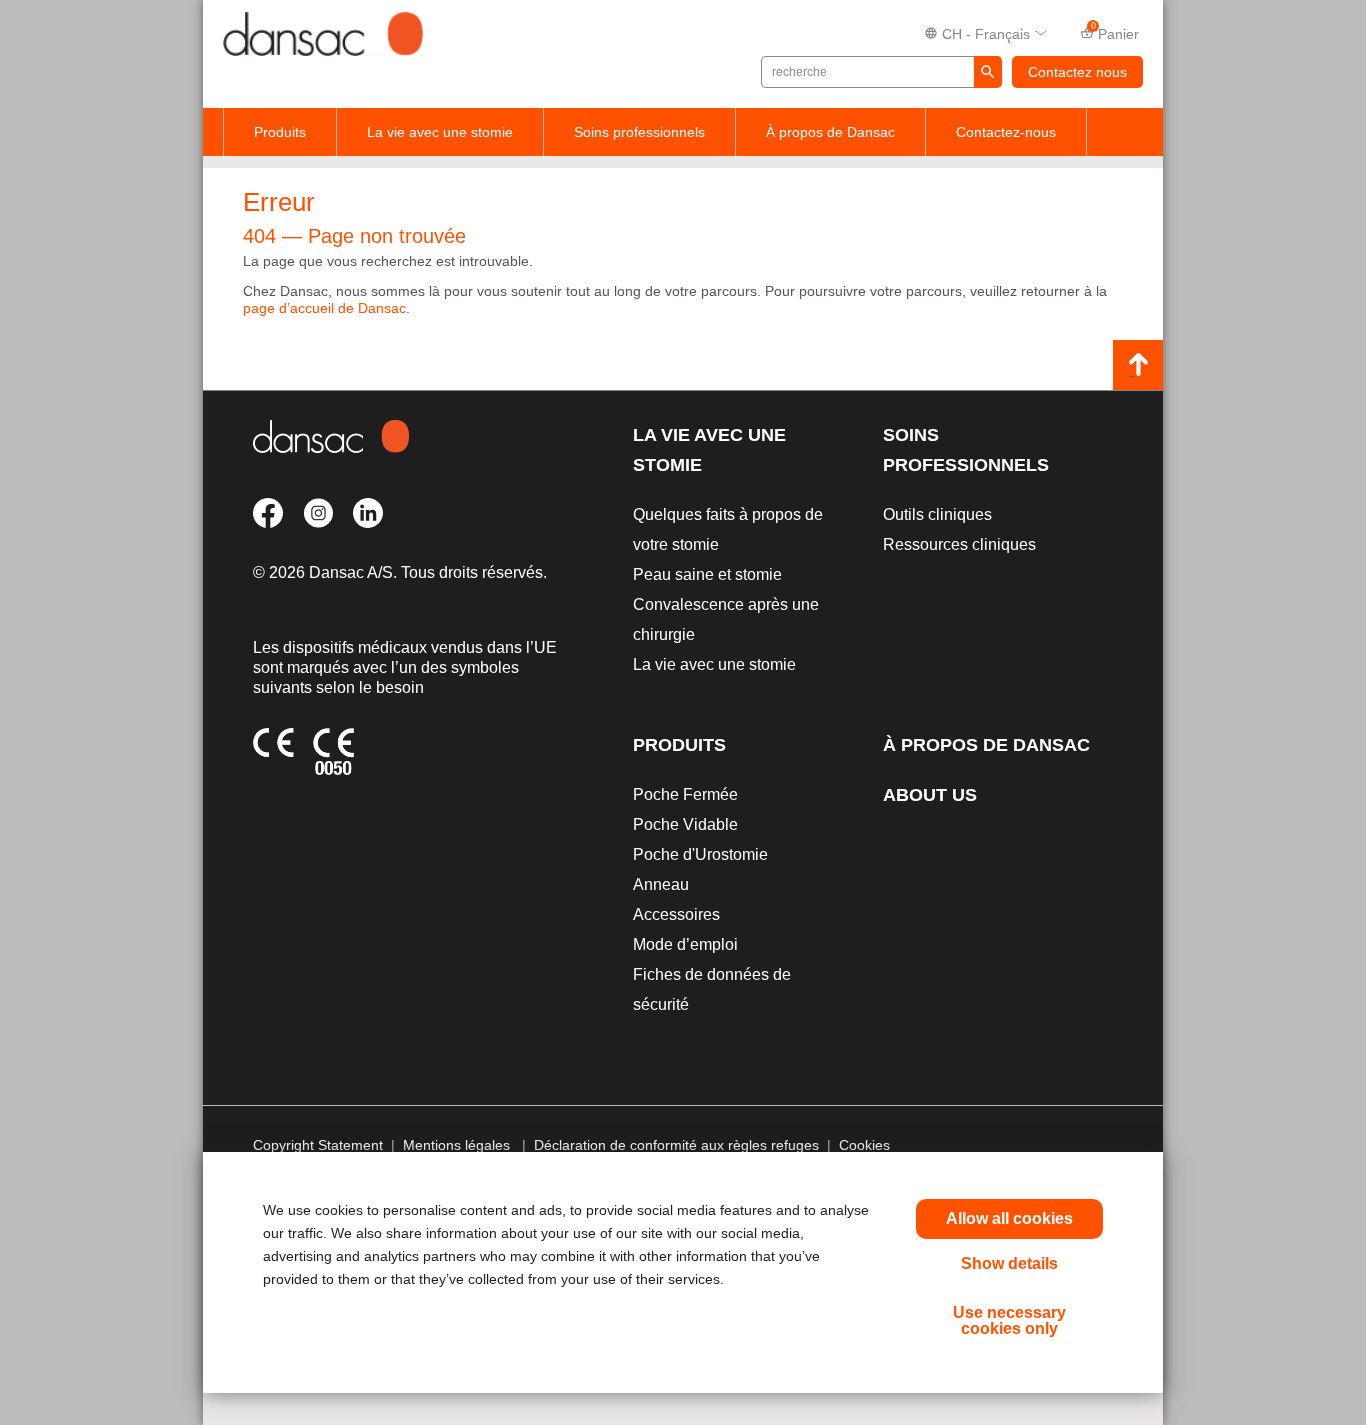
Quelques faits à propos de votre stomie (728, 529)
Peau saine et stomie (707, 574)
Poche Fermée (685, 794)
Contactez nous (1077, 72)
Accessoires (676, 914)
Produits (280, 132)
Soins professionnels (639, 132)
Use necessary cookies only (1009, 1320)
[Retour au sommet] (1138, 365)
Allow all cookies (1009, 1218)
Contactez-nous (1006, 132)
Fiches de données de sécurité (712, 989)
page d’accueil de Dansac (324, 308)
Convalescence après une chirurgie (726, 619)
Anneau (661, 884)
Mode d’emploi (685, 944)
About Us (930, 795)
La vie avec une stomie (440, 132)
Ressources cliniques (959, 544)
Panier (1115, 32)
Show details (1009, 1263)
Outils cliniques (937, 514)
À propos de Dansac (830, 132)
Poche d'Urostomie (700, 854)
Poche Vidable (685, 824)
